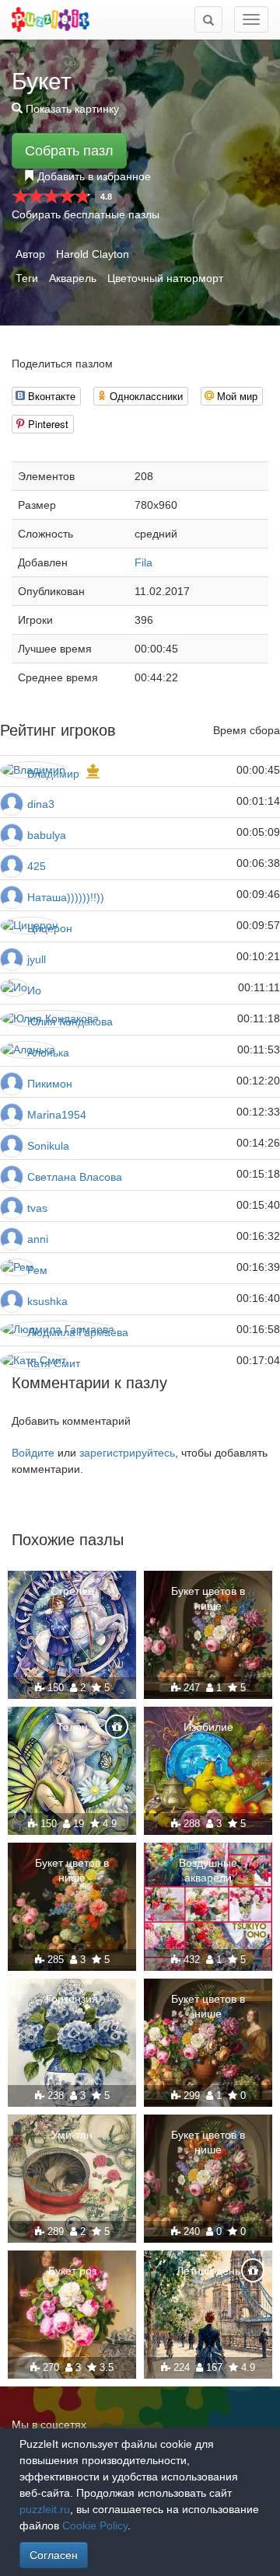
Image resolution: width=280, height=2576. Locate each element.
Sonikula (48, 1146)
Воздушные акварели (208, 1870)
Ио (34, 990)
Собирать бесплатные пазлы (86, 214)
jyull (37, 959)
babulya (47, 835)
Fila (143, 562)
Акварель (73, 278)
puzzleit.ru (45, 2509)
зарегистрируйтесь (127, 1453)
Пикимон (50, 1084)
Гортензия (72, 1999)
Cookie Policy (95, 2526)
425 (37, 866)
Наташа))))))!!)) (66, 897)
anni (38, 1239)
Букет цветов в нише (208, 1598)
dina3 (41, 804)
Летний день (208, 2271)
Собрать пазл (69, 151)
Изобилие (208, 1727)
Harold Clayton (93, 254)
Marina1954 (57, 1115)
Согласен (54, 2555)
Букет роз (72, 2271)
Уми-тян (72, 2135)
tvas (37, 1208)
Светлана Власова (75, 1177)
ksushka (47, 1301)
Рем (37, 1270)
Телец (72, 1727)
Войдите (33, 1453)
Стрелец (72, 1591)
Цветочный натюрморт (165, 278)
